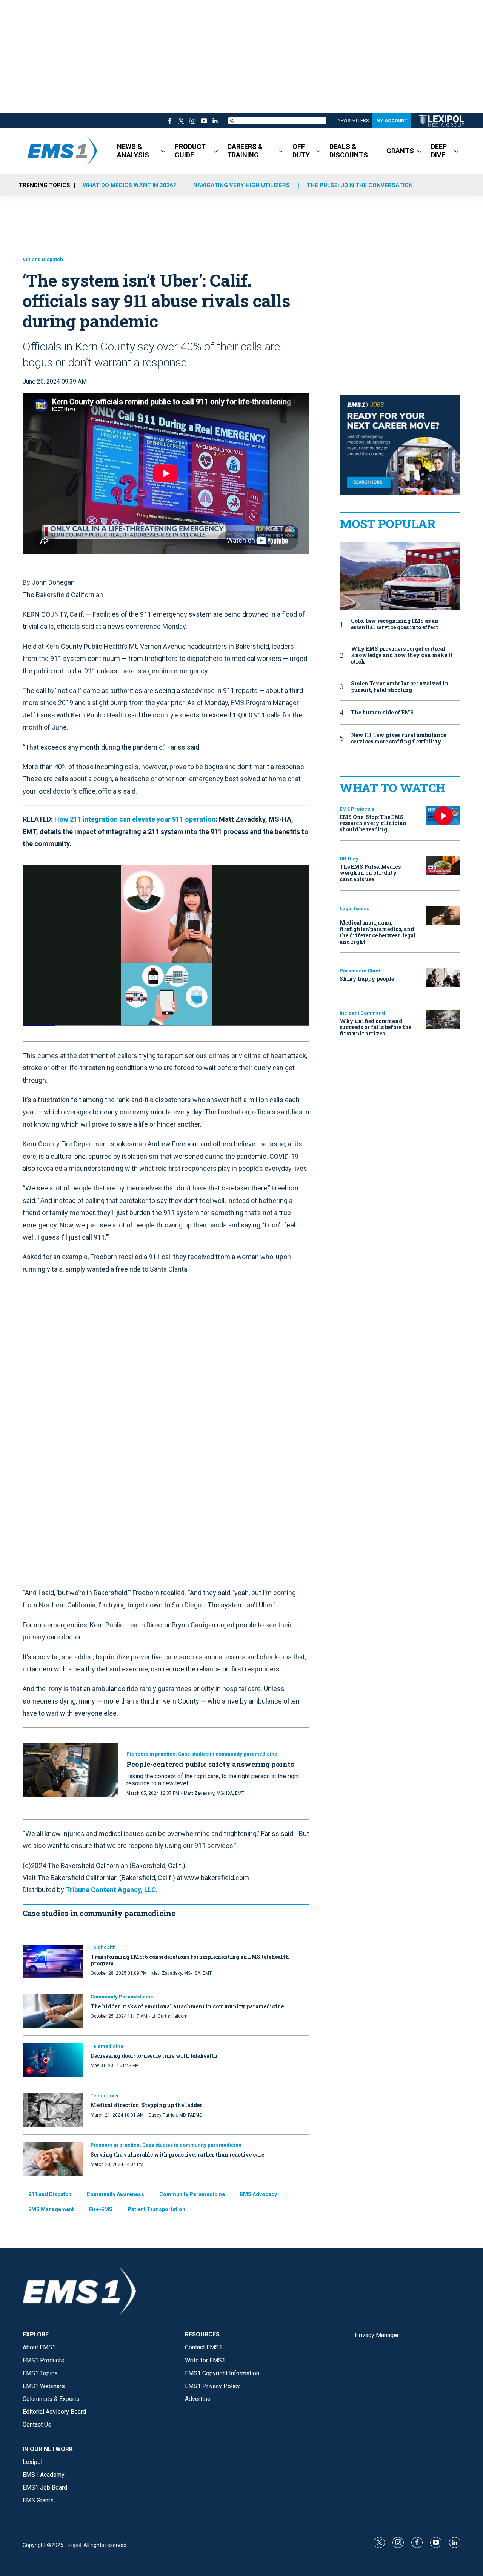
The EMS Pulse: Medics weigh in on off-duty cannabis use (370, 873)
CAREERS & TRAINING (245, 151)
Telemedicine (107, 2046)
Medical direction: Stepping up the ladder (146, 2105)
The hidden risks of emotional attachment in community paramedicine (187, 2006)
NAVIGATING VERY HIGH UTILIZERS (241, 185)
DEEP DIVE (439, 151)
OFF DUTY (301, 151)
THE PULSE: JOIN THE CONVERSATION (360, 185)
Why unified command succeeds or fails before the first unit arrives (375, 1027)
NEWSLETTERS (353, 121)
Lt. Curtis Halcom (170, 2016)
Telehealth (103, 1947)
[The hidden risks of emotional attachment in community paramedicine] (53, 2011)
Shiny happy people (367, 979)
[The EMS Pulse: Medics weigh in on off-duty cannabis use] (443, 866)
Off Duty (349, 859)
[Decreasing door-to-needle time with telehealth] (53, 2060)
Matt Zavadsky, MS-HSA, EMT (214, 1793)
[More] (163, 151)
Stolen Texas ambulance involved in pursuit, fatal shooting (400, 687)
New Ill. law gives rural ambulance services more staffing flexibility (398, 739)
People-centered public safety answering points (210, 1764)
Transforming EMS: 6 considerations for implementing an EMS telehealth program (190, 1960)
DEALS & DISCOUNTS (349, 151)
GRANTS (400, 151)
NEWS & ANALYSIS (133, 151)
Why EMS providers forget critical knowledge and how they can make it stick (402, 655)
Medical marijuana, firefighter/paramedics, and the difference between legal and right (378, 932)
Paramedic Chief (360, 971)
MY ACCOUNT (392, 121)
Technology (105, 2096)
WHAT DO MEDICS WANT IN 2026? (129, 185)
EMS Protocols (357, 809)
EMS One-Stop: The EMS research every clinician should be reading (373, 823)
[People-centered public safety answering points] (70, 1770)
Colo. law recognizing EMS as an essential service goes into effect (395, 624)
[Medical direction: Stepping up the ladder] (53, 2110)
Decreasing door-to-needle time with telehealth (154, 2056)
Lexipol (73, 2545)
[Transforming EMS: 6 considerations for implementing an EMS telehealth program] (53, 1962)
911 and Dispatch (43, 259)
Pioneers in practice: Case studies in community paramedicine (202, 1754)
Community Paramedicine (122, 1997)
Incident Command (362, 1013)
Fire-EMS (101, 2209)
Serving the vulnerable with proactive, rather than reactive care (177, 2154)
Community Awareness (115, 2194)
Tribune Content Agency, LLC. (112, 1890)
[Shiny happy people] (443, 978)
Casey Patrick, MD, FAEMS (175, 2115)
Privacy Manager (377, 2335)
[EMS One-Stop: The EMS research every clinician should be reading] (443, 816)
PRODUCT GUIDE (190, 151)
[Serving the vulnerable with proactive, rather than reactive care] (53, 2159)
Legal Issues (355, 909)
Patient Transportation (156, 2209)
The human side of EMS (382, 713)
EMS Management (51, 2209)
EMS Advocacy (258, 2194)
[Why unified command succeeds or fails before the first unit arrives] (443, 1020)
